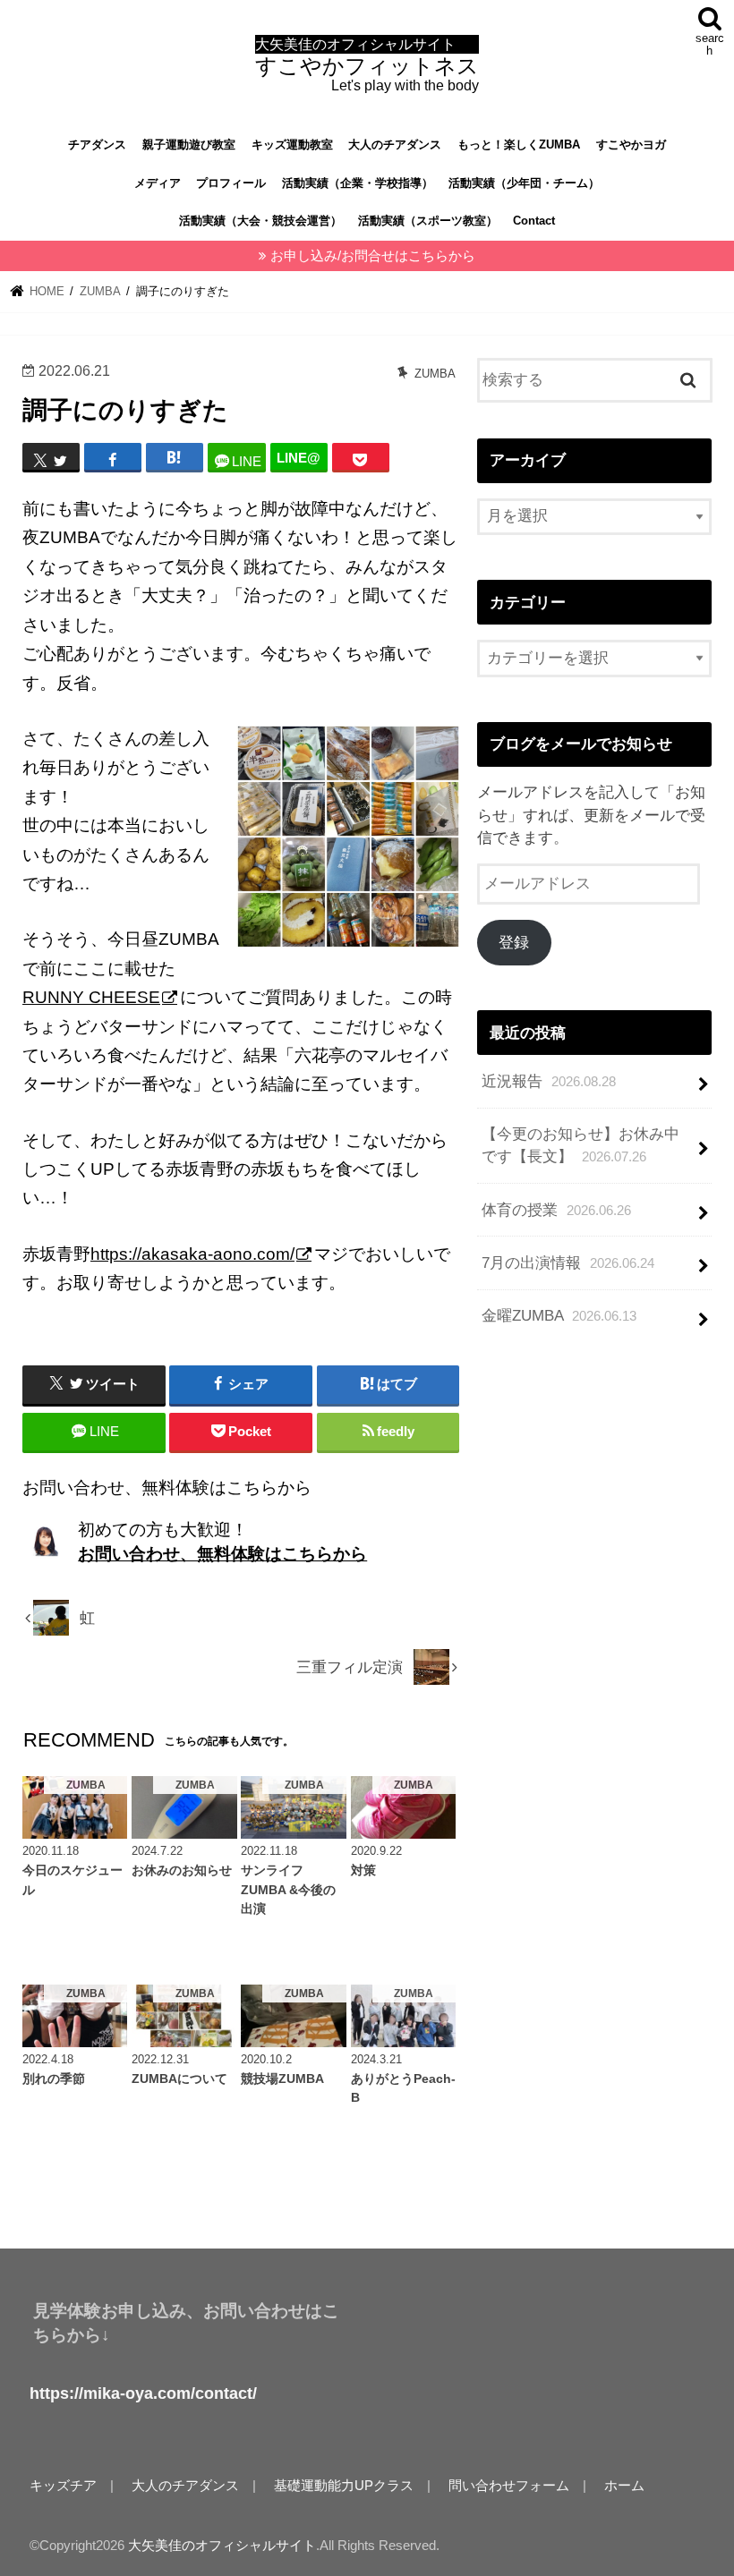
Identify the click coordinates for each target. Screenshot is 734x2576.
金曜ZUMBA (559, 1316)
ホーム (624, 2486)
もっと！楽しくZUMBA (519, 145)
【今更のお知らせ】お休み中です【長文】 (580, 1145)
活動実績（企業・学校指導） (358, 183)
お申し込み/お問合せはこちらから (373, 256)
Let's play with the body (367, 65)
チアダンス (97, 145)
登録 (514, 943)
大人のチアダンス (395, 145)
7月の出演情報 (568, 1263)
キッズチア (63, 2486)
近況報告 (549, 1081)
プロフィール (231, 183)
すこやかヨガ (631, 145)
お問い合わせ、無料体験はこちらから (222, 1554)
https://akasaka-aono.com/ (192, 1254)
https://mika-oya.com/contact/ (143, 2393)
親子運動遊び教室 (189, 145)
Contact (534, 221)
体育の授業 (556, 1210)
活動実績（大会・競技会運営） (260, 221)
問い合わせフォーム (509, 2486)
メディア (158, 183)
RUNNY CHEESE (91, 997)
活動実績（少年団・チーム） (524, 183)
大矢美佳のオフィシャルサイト (222, 2546)
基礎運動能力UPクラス (344, 2486)
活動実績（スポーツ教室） (428, 221)
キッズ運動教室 (292, 145)
